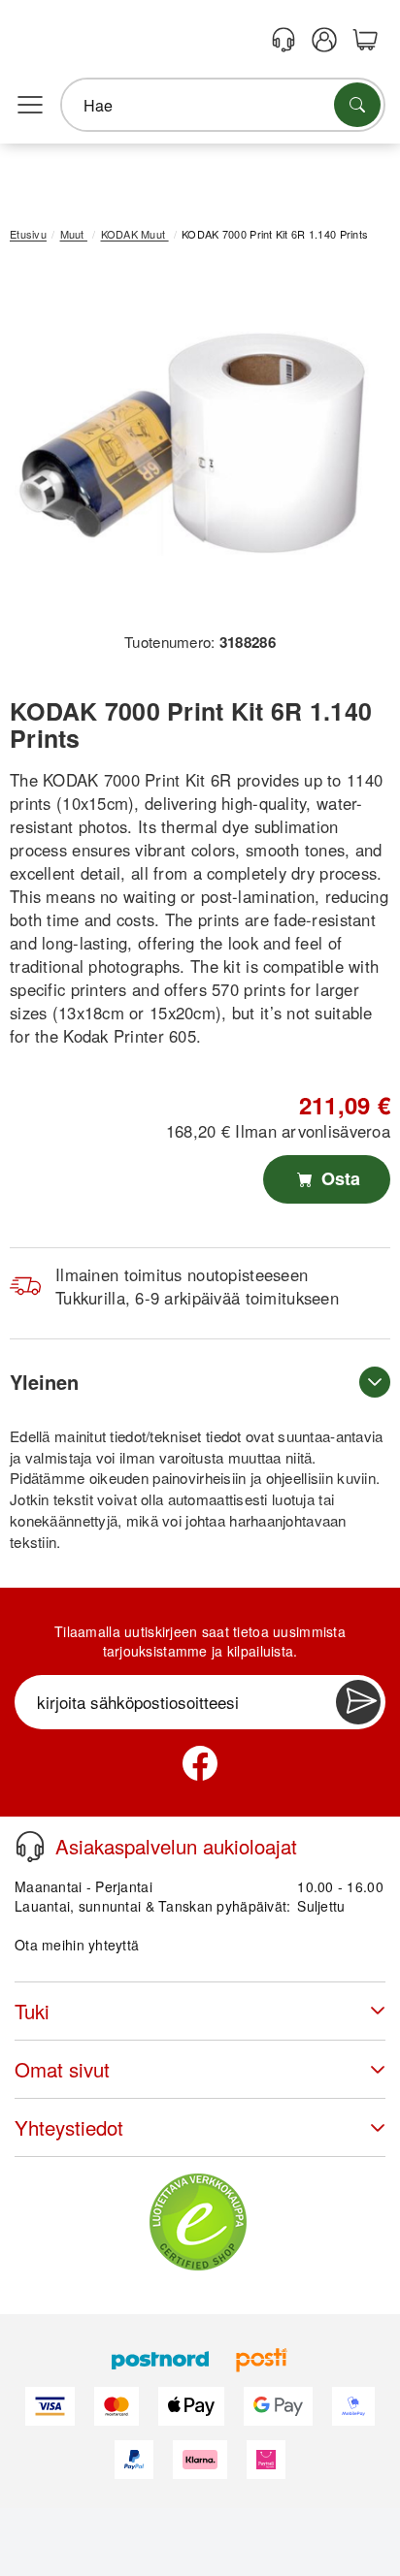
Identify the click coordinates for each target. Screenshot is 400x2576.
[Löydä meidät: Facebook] (200, 1763)
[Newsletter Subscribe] (358, 1702)
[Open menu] (30, 106)
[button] (193, 444)
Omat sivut (62, 2069)
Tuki (32, 2011)
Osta (338, 1178)
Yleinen (44, 1382)
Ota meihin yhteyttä (77, 1945)
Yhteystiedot (69, 2127)
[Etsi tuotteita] (357, 105)
